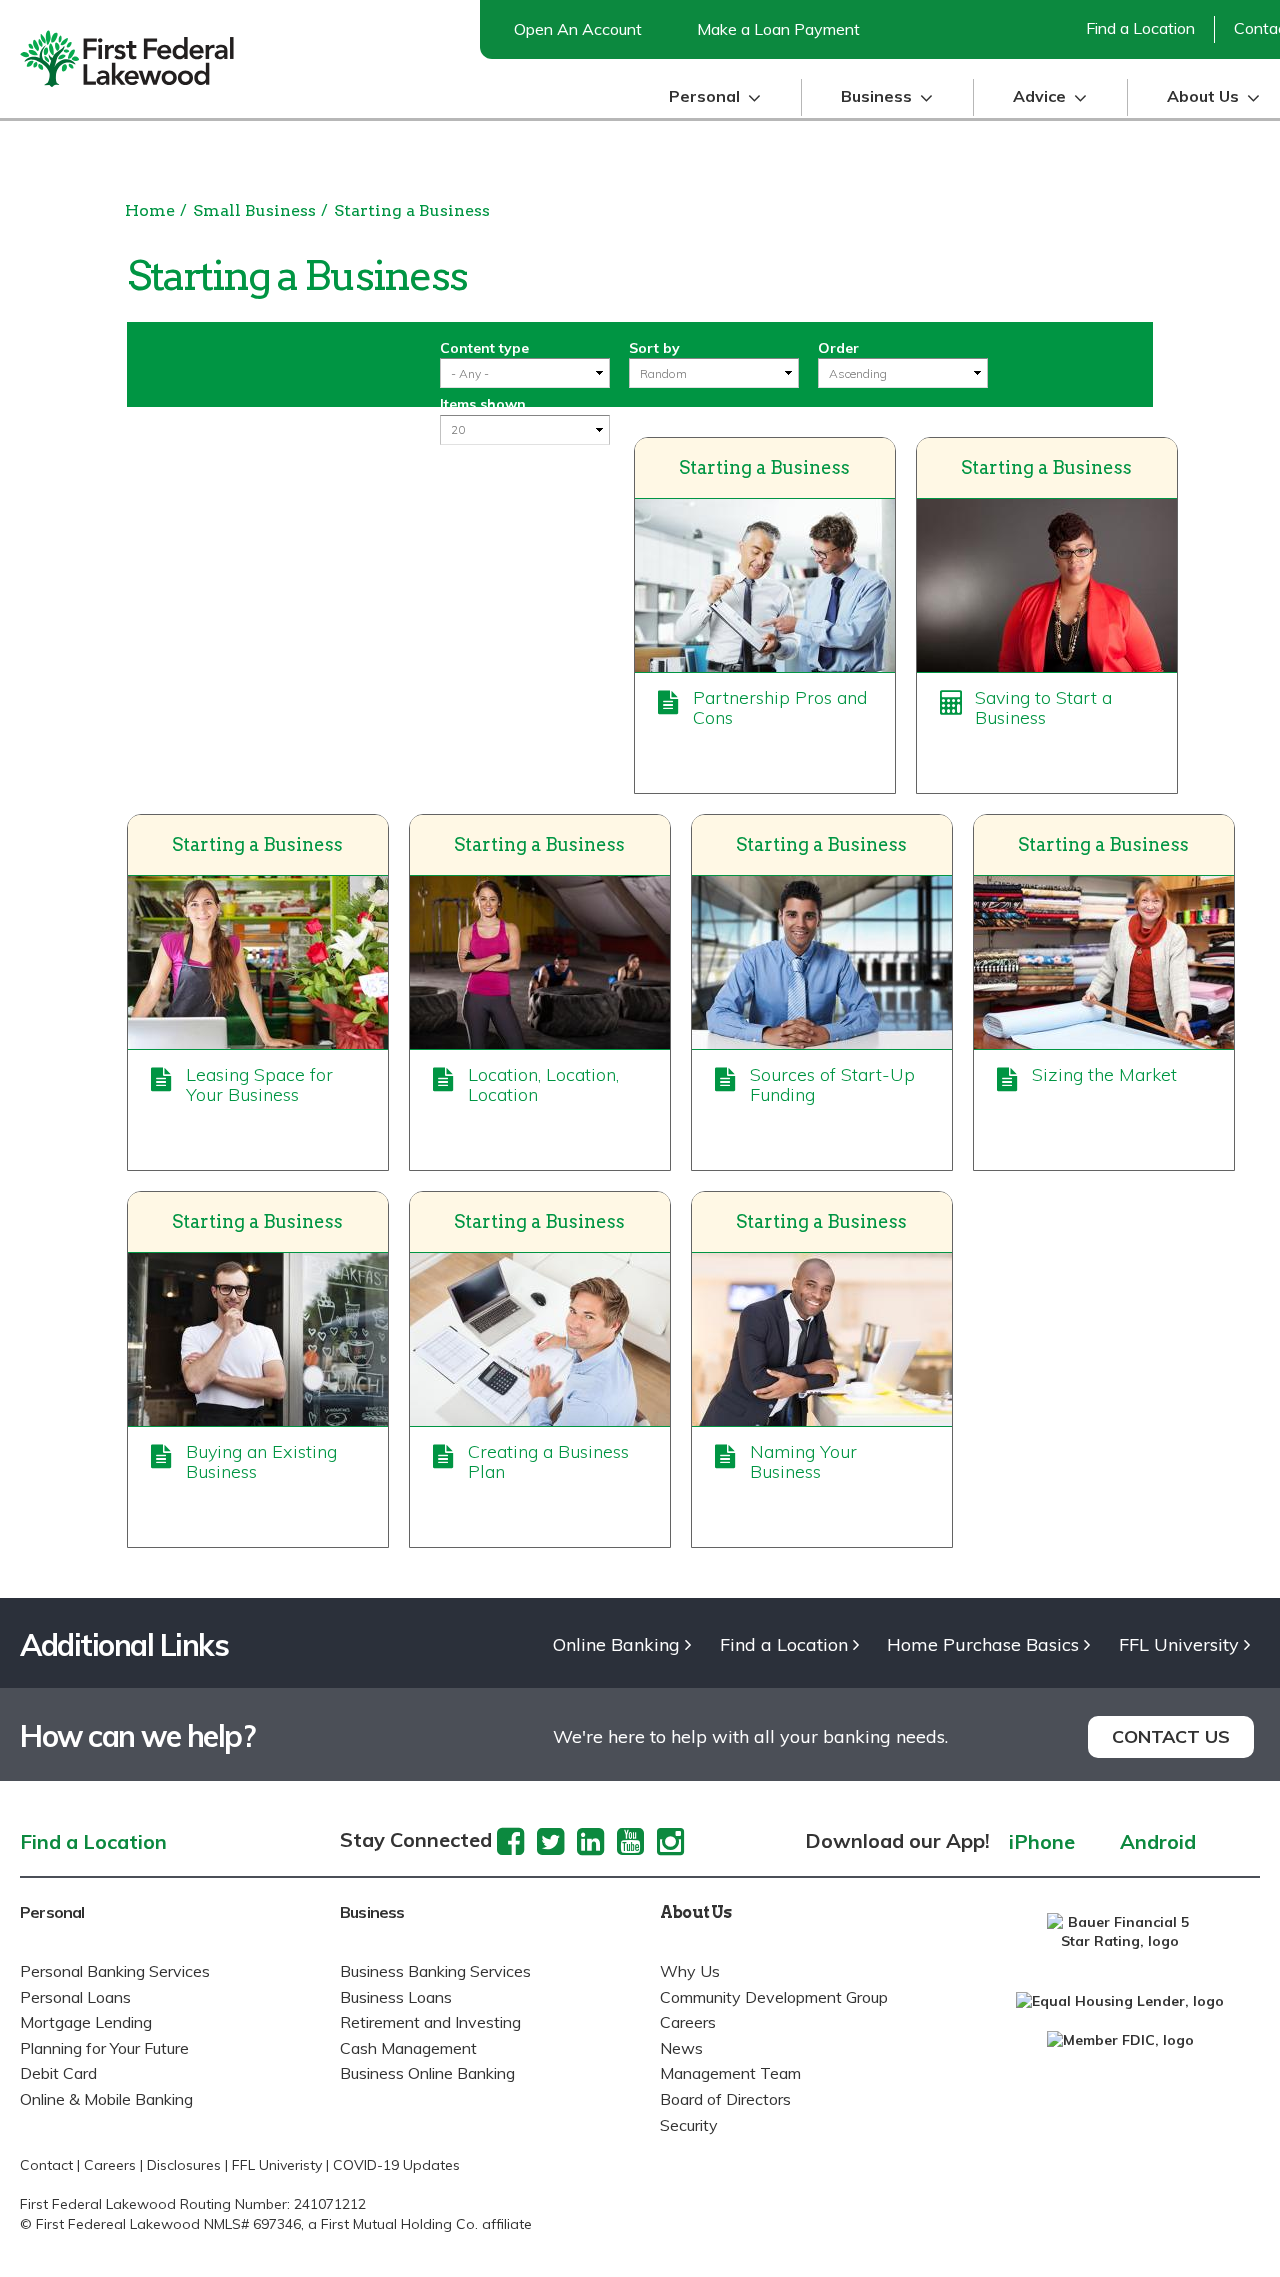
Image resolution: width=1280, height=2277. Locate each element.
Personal (52, 1912)
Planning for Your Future (104, 2048)
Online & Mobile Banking (106, 2099)
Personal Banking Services (115, 1971)
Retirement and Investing (430, 2022)
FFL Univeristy (277, 2165)
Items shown (483, 404)
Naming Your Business (803, 1461)
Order (838, 348)
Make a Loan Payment (778, 29)
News (681, 2048)
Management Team (730, 2073)
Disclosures (184, 2165)
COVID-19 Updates (396, 2165)
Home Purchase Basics (983, 1645)
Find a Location (1140, 28)
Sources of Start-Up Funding (832, 1084)
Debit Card (58, 2073)
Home (150, 210)
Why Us (690, 1971)
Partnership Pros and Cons (780, 707)
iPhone (1042, 1842)
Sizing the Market (1104, 1074)
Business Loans (396, 1997)
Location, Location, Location (543, 1084)
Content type (484, 348)
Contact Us (1171, 1736)
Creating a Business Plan (548, 1461)
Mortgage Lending (86, 2022)
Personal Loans (75, 1997)
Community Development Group (774, 1997)
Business (372, 1912)
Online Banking (616, 1645)
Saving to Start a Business (1043, 707)
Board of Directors (725, 2099)
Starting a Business (412, 210)
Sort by (654, 348)
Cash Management (408, 2048)
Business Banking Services (435, 1971)
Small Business (254, 210)
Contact (46, 2165)
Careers (688, 2022)
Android (1158, 1842)
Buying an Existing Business (261, 1461)
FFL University (1179, 1645)
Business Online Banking (427, 2073)
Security (689, 2125)
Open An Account (578, 29)
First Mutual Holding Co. (399, 2224)
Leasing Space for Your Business (259, 1084)
